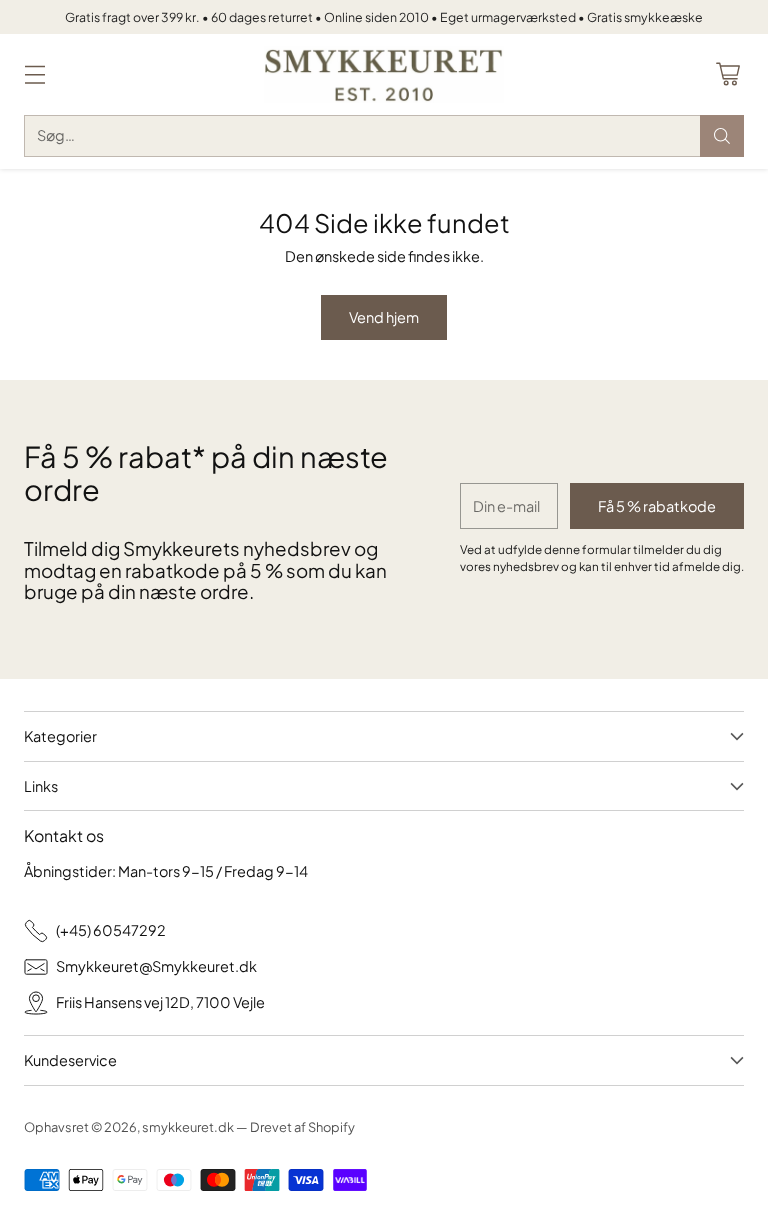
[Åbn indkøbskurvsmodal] (727, 74)
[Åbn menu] (34, 74)
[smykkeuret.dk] (384, 74)
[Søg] (722, 136)
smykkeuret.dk (188, 1127)
